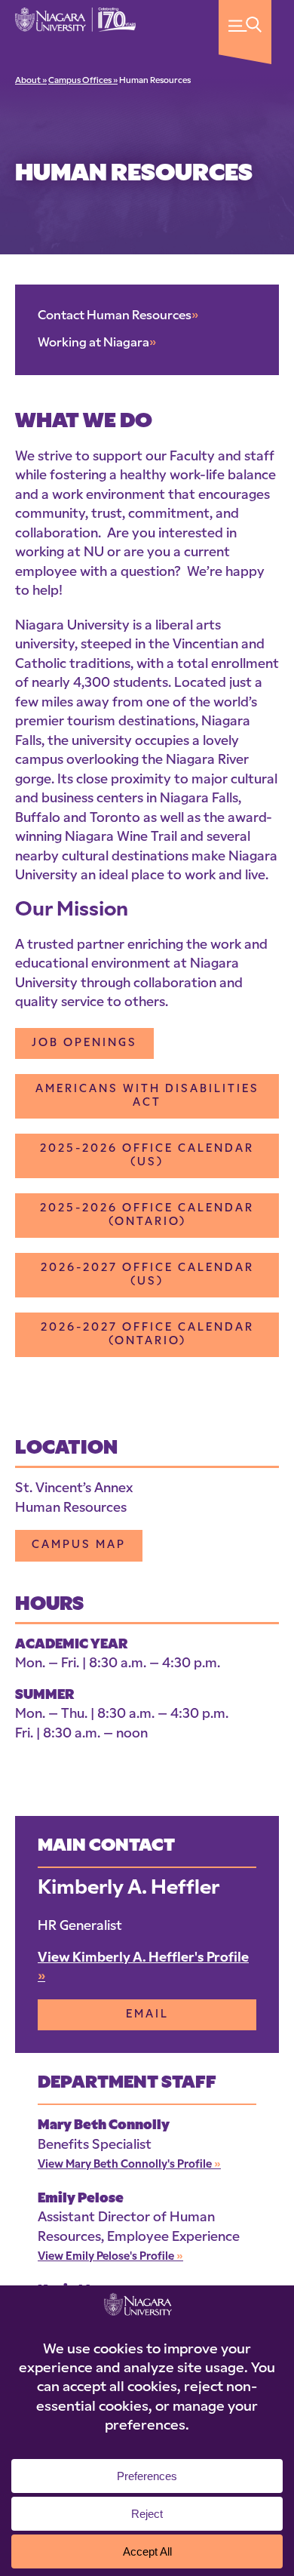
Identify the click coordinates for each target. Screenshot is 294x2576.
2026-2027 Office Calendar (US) (147, 1275)
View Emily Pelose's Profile (110, 2257)
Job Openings (84, 1043)
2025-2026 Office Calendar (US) (147, 1156)
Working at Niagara (97, 343)
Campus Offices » (83, 81)
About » (31, 81)
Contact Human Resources (118, 316)
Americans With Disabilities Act (147, 1096)
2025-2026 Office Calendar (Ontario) (147, 1216)
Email (147, 2015)
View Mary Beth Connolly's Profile (129, 2165)
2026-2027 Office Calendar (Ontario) (147, 1335)
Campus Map (79, 1545)
